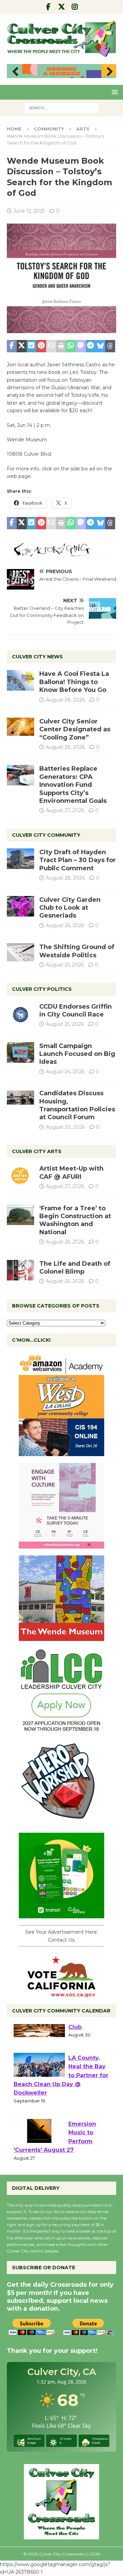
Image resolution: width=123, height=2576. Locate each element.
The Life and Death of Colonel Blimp (75, 1268)
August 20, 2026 (65, 1127)
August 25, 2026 (65, 965)
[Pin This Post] (41, 346)
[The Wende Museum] (61, 1637)
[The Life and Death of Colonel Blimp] (20, 1270)
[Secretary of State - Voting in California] (61, 1994)
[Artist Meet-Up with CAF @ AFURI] (20, 1175)
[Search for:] (62, 108)
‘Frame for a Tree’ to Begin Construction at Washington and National (75, 1220)
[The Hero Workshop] (61, 1822)
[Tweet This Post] (22, 346)
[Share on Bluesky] (100, 346)
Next (108, 72)
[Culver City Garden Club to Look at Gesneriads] (20, 906)
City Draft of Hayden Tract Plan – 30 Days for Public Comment (78, 860)
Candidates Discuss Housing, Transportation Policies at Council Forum (77, 1105)
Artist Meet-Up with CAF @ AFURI (71, 1172)
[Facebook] (48, 7)
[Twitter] (62, 7)
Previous (15, 72)
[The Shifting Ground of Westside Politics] (20, 952)
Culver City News (37, 657)
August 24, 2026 (65, 1072)
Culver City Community (46, 835)
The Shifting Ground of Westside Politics (77, 951)
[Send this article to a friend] (51, 346)
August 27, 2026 (65, 810)
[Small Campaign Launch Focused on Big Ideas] (20, 1052)
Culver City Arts (37, 1151)
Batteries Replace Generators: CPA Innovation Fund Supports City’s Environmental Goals (73, 785)
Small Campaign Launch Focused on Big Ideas (77, 1054)
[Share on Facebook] (12, 346)
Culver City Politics (42, 989)
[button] (114, 92)
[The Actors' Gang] (61, 553)
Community (49, 129)
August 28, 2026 (65, 700)
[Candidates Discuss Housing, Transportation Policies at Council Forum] (20, 1100)
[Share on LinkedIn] (32, 346)
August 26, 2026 (65, 925)
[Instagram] (75, 7)
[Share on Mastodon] (81, 346)
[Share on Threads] (110, 346)
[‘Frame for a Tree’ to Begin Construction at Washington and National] (20, 1215)
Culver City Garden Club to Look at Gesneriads (70, 908)
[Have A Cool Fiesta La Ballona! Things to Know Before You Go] (20, 680)
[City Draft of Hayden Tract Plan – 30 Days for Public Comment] (20, 859)
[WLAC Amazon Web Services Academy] (61, 1452)
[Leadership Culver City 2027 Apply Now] (61, 1730)
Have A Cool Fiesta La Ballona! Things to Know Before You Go (74, 682)
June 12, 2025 (29, 211)
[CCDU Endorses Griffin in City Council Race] (20, 1013)
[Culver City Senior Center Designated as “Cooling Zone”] (20, 727)
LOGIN (93, 2554)
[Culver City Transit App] (61, 1915)
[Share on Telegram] (91, 346)
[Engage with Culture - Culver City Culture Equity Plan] (61, 1545)
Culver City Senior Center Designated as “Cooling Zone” (75, 729)
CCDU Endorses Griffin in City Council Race (76, 1011)
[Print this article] (61, 346)
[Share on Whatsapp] (71, 346)
